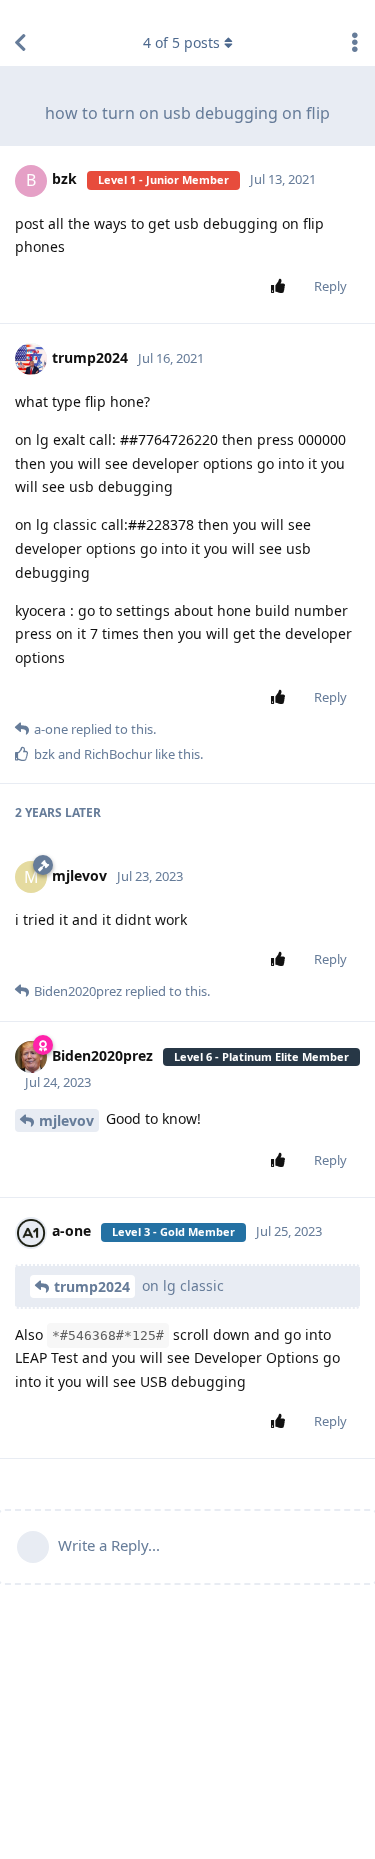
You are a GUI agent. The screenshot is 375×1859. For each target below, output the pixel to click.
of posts (181, 42)
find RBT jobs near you (67, 9)
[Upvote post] (281, 287)
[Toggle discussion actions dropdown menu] (355, 43)
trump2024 (92, 1286)
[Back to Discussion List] (20, 43)
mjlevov (66, 1120)
